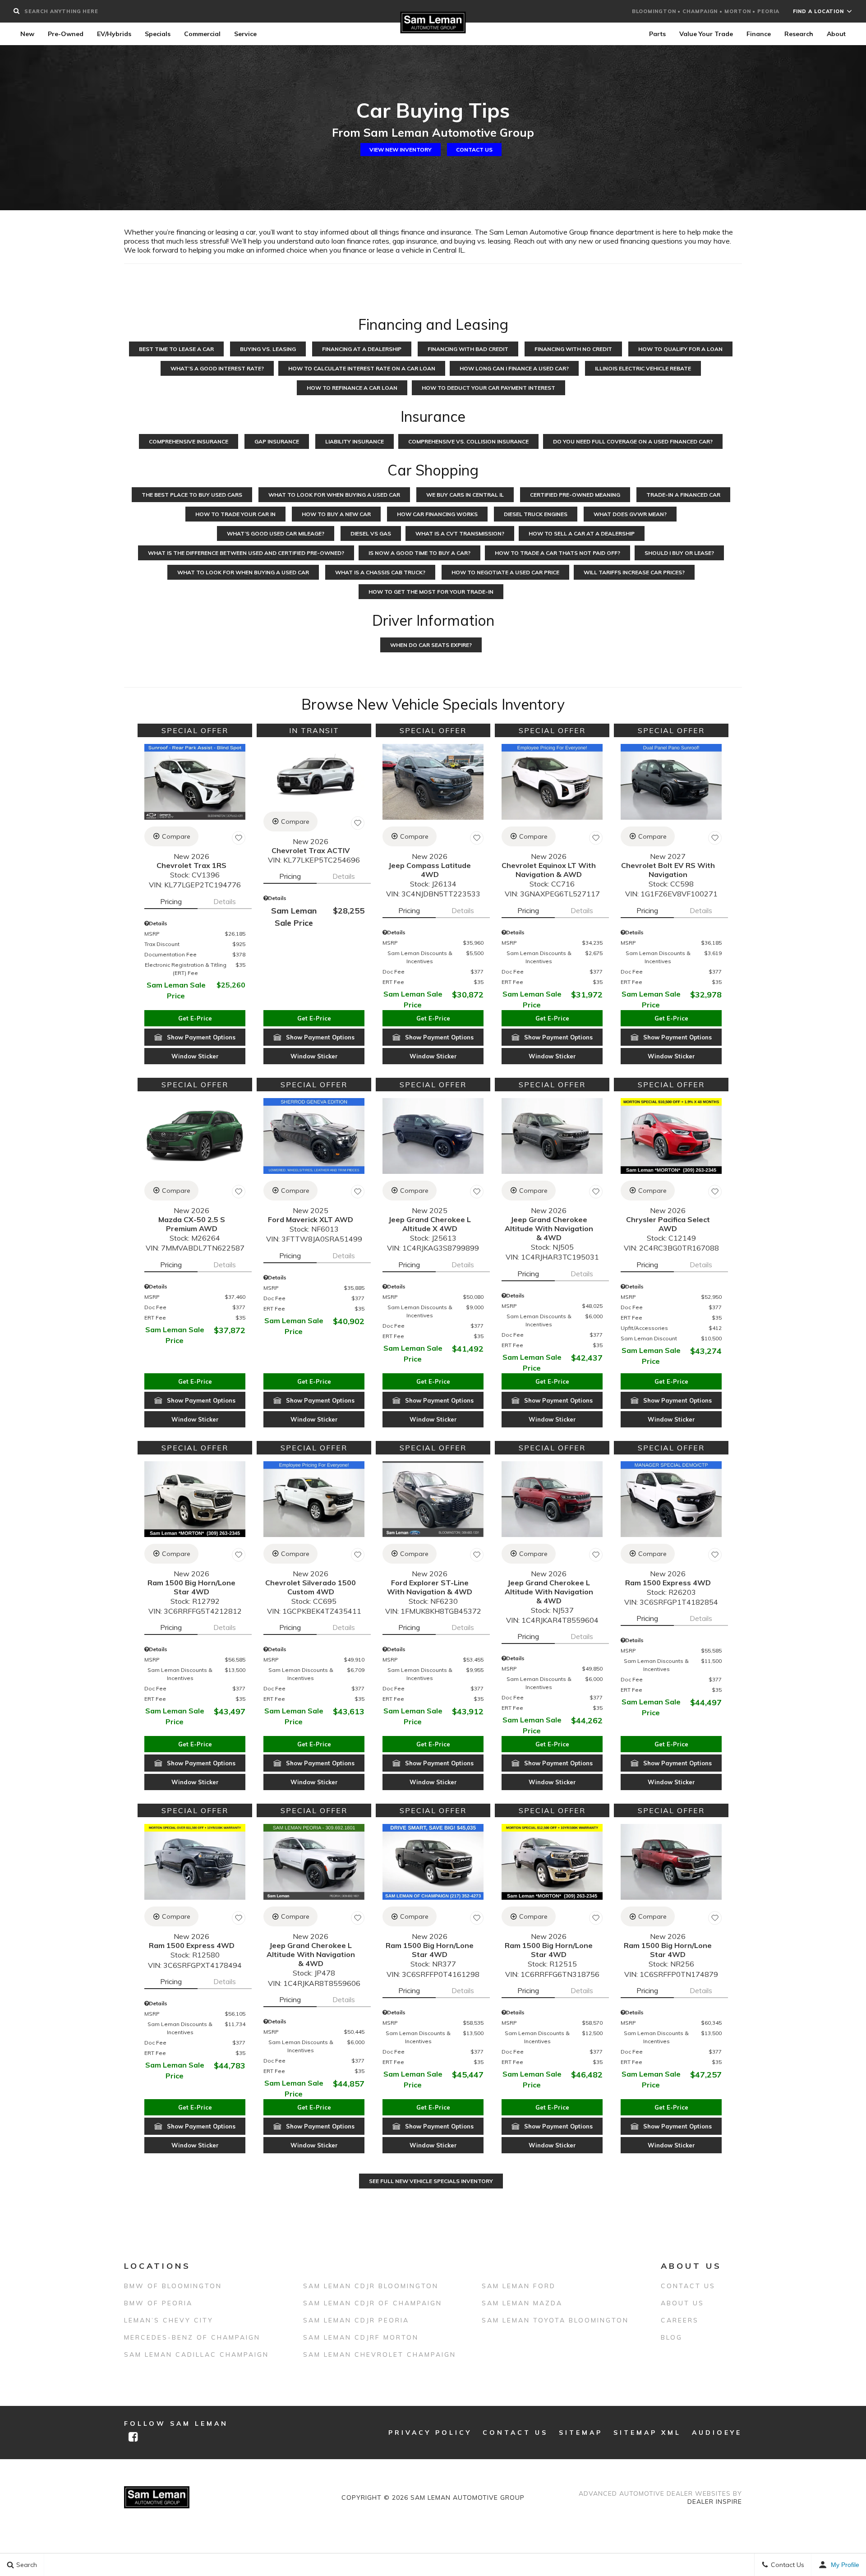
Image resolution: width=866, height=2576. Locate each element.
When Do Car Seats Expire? (431, 645)
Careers (680, 2320)
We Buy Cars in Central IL (465, 495)
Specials (158, 34)
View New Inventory (401, 150)
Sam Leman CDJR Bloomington (371, 2286)
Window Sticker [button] (195, 1056)
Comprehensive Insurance (189, 441)
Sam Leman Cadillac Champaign (196, 2354)
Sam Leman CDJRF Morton (361, 2337)
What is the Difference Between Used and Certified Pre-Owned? (246, 553)
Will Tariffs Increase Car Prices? (634, 572)
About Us (682, 2303)
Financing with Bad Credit (468, 349)
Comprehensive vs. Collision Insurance (468, 441)
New (27, 34)
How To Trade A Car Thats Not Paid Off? (557, 553)
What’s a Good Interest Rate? (217, 368)
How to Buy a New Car (336, 514)
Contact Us (474, 150)
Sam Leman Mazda (522, 2303)
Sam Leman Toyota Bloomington (555, 2320)
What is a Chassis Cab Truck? (380, 572)
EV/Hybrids (114, 34)
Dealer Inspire (715, 2502)
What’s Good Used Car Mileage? (276, 533)
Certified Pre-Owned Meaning (575, 495)
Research (799, 34)
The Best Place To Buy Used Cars (192, 495)
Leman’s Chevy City (169, 2320)
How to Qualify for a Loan (680, 349)
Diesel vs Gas (371, 533)
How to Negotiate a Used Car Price (505, 572)
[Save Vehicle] (239, 838)
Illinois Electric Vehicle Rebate (643, 368)
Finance (759, 34)
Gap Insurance (277, 441)
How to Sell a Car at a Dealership (582, 533)
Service (245, 34)
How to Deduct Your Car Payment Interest (488, 388)
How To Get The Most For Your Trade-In (431, 592)
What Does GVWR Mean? (630, 514)
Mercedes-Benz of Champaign (192, 2337)
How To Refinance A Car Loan (352, 388)
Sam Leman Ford (519, 2286)
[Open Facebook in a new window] (133, 2437)
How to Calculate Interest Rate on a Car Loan (362, 368)
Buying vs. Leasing (268, 349)
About (836, 34)
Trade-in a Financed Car (683, 495)
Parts (657, 34)
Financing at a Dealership (362, 349)
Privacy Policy (430, 2433)
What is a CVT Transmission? (460, 533)
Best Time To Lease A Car (176, 349)
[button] (195, 1018)
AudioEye (717, 2433)
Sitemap (581, 2433)
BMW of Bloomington (173, 2286)
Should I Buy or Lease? (679, 553)
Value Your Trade (706, 34)
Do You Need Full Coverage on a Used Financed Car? (633, 441)
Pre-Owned (66, 34)
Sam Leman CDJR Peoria (356, 2320)
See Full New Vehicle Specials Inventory (431, 2181)
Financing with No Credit (573, 349)
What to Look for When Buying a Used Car (243, 572)
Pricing (171, 901)
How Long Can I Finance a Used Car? (514, 368)
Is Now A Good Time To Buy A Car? (419, 553)
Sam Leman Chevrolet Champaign (380, 2354)
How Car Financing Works (437, 514)
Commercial (202, 34)
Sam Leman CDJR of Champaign (373, 2303)
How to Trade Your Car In (235, 514)
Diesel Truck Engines (536, 514)
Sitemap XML (647, 2433)
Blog (672, 2337)
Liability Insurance (355, 441)
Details (225, 901)
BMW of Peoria (158, 2303)
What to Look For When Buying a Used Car (334, 495)
